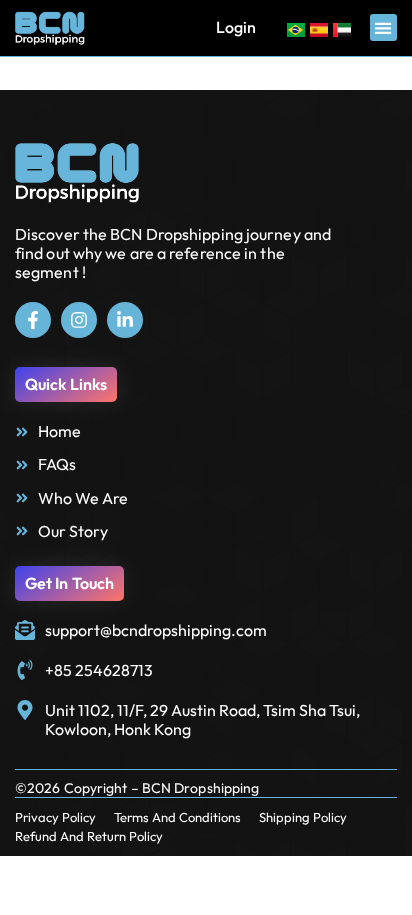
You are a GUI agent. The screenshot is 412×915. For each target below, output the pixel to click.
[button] (383, 27)
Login (236, 27)
